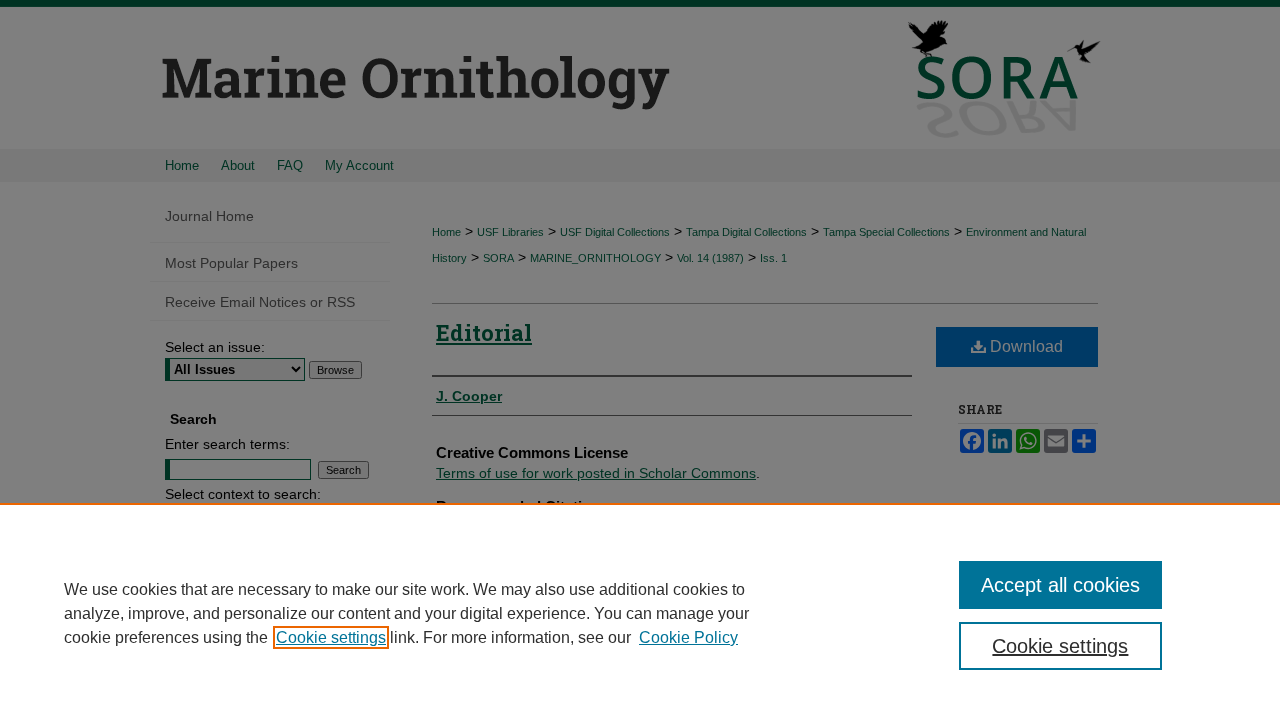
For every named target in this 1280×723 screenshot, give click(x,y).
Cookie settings (331, 637)
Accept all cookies (1060, 585)
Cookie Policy (688, 637)
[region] (640, 613)
